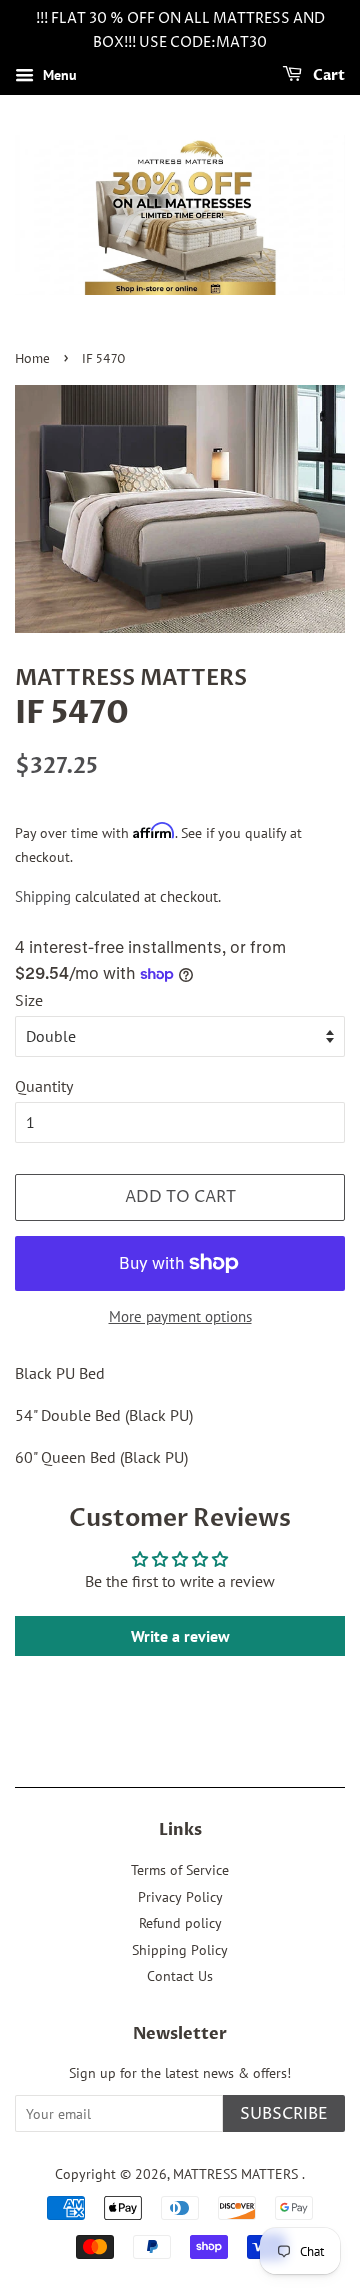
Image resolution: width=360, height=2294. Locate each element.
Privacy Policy (180, 1897)
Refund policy (180, 1923)
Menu (58, 75)
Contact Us (180, 1976)
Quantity (44, 1086)
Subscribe (284, 2114)
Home (32, 359)
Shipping (43, 896)
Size (29, 1000)
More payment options (180, 1316)
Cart (327, 75)
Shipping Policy (180, 1950)
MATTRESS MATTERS (237, 2174)
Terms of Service (180, 1870)
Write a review (180, 1636)
